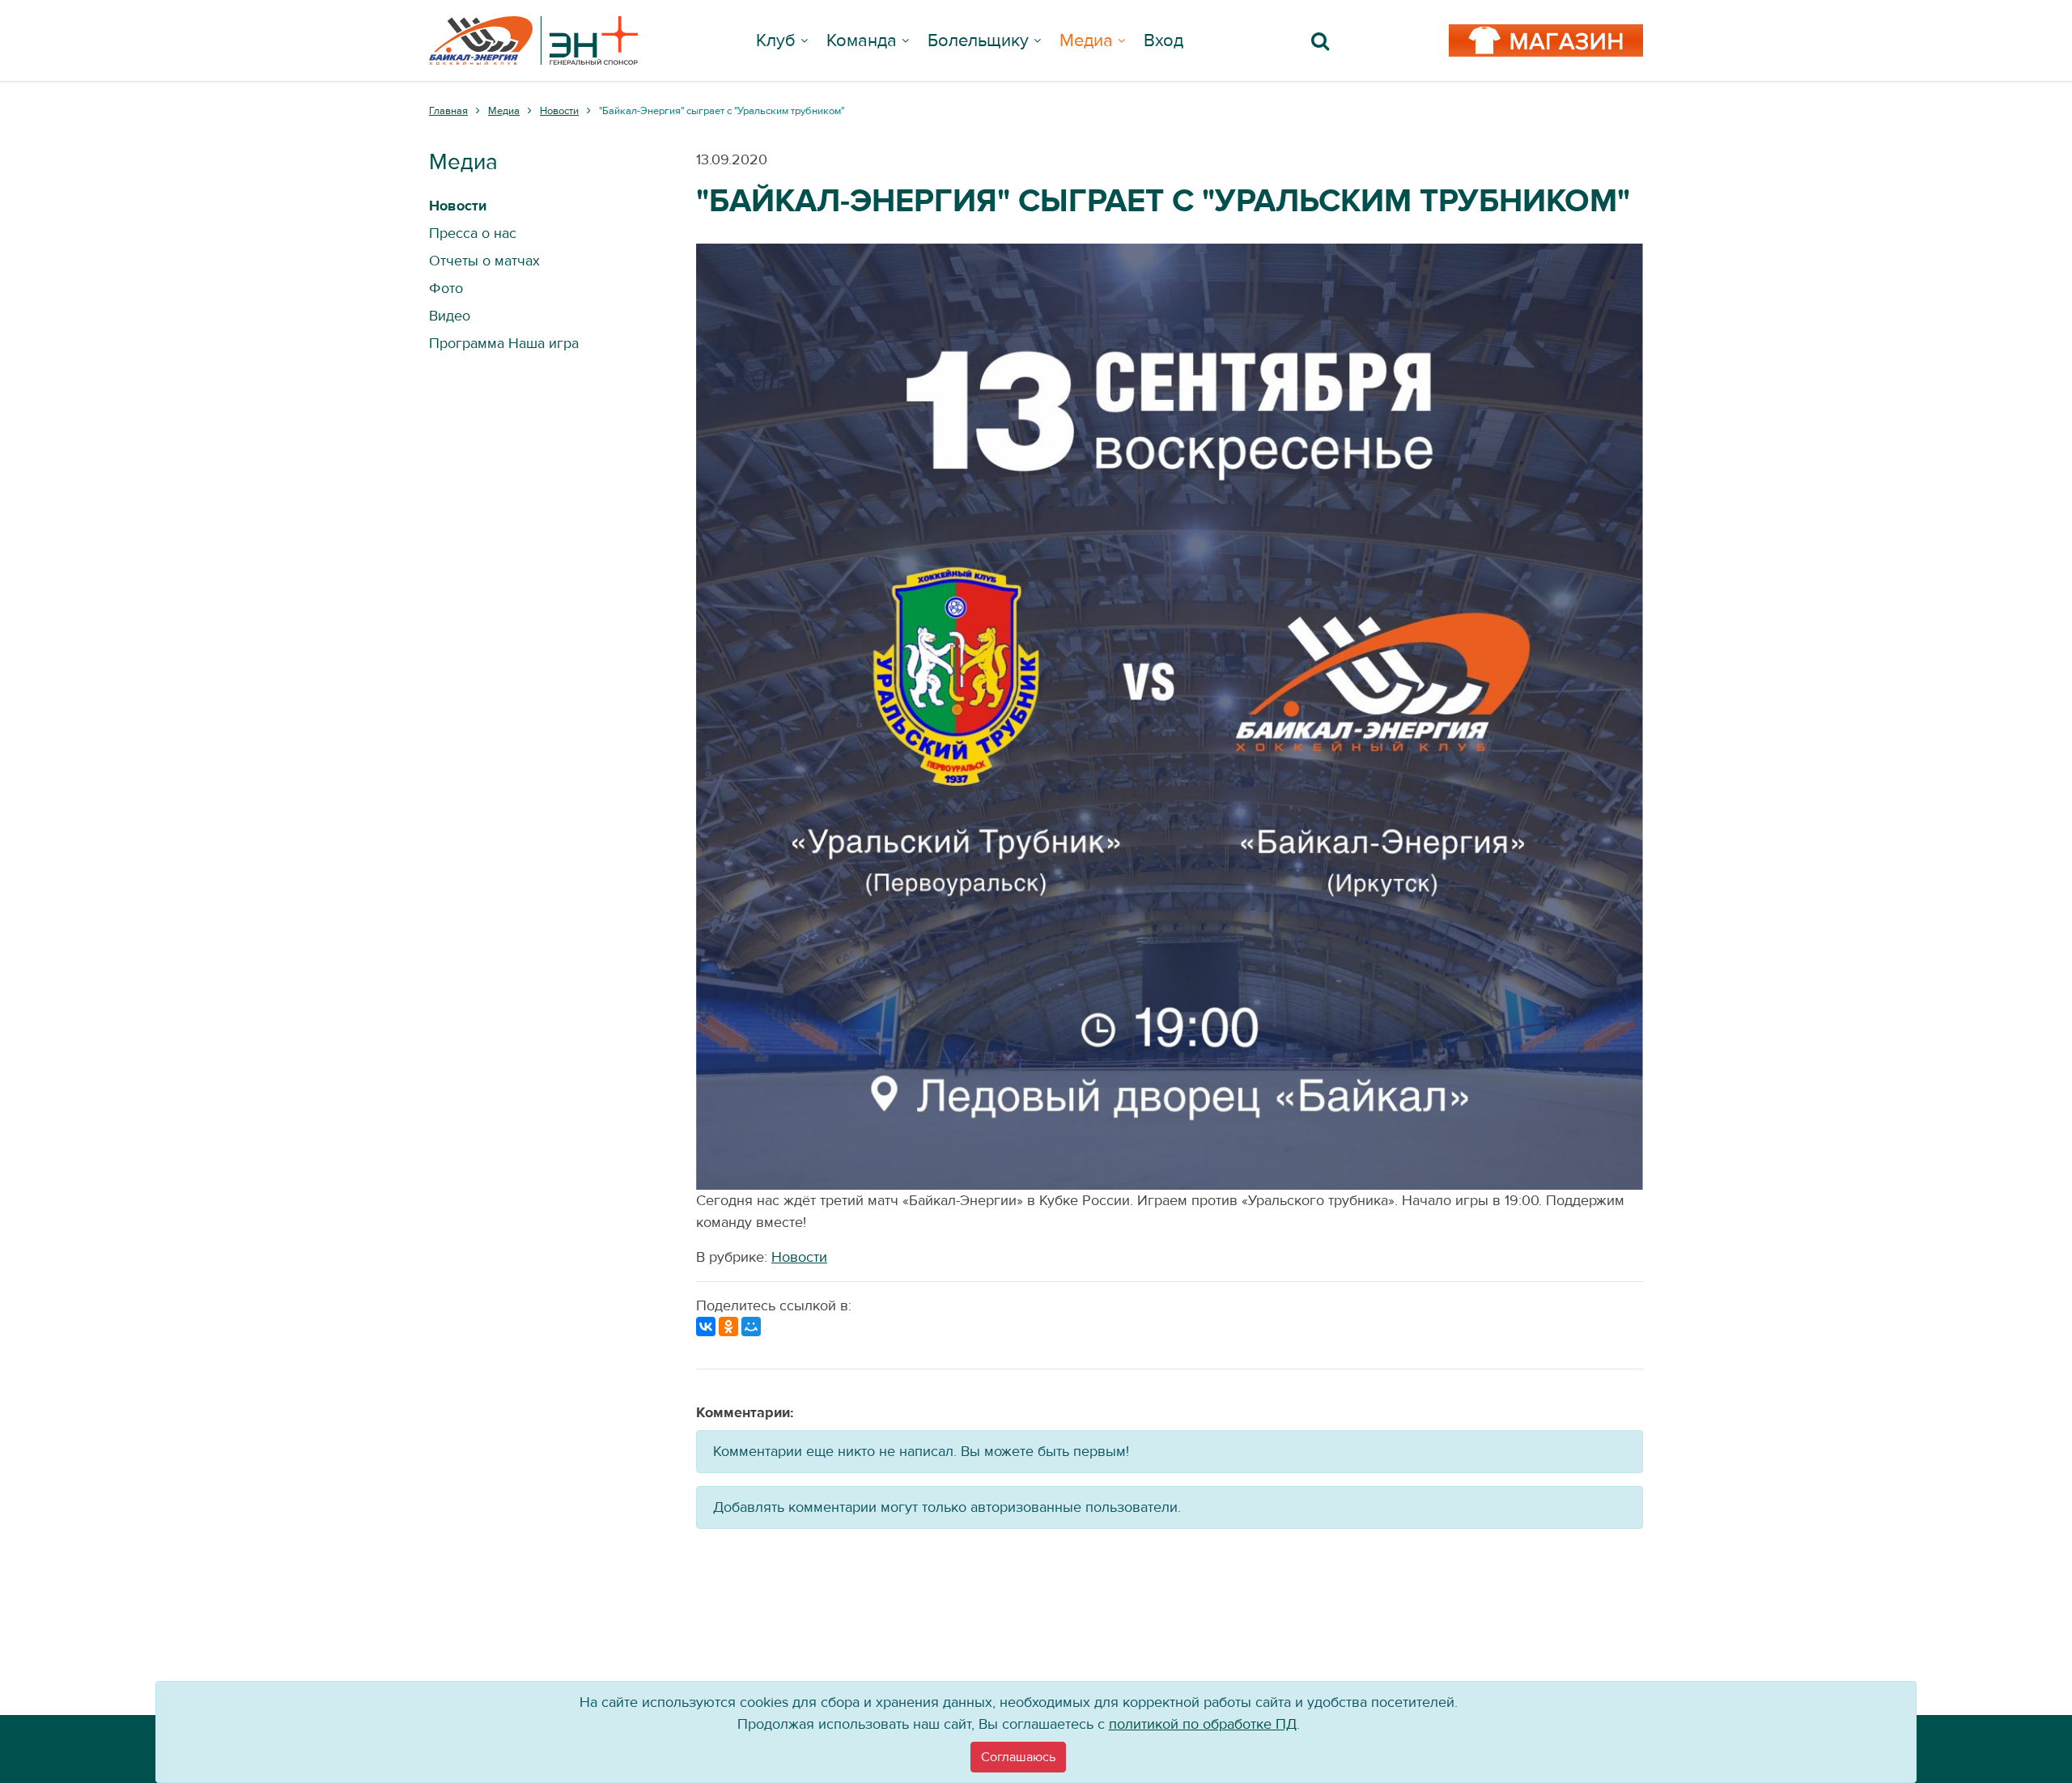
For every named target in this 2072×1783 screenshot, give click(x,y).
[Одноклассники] (728, 1327)
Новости (799, 1257)
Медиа (1086, 40)
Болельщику (978, 40)
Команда (862, 40)
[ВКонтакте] (706, 1327)
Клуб (776, 40)
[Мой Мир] (751, 1327)
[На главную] (533, 40)
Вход (1163, 40)
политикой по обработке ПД (1203, 1724)
